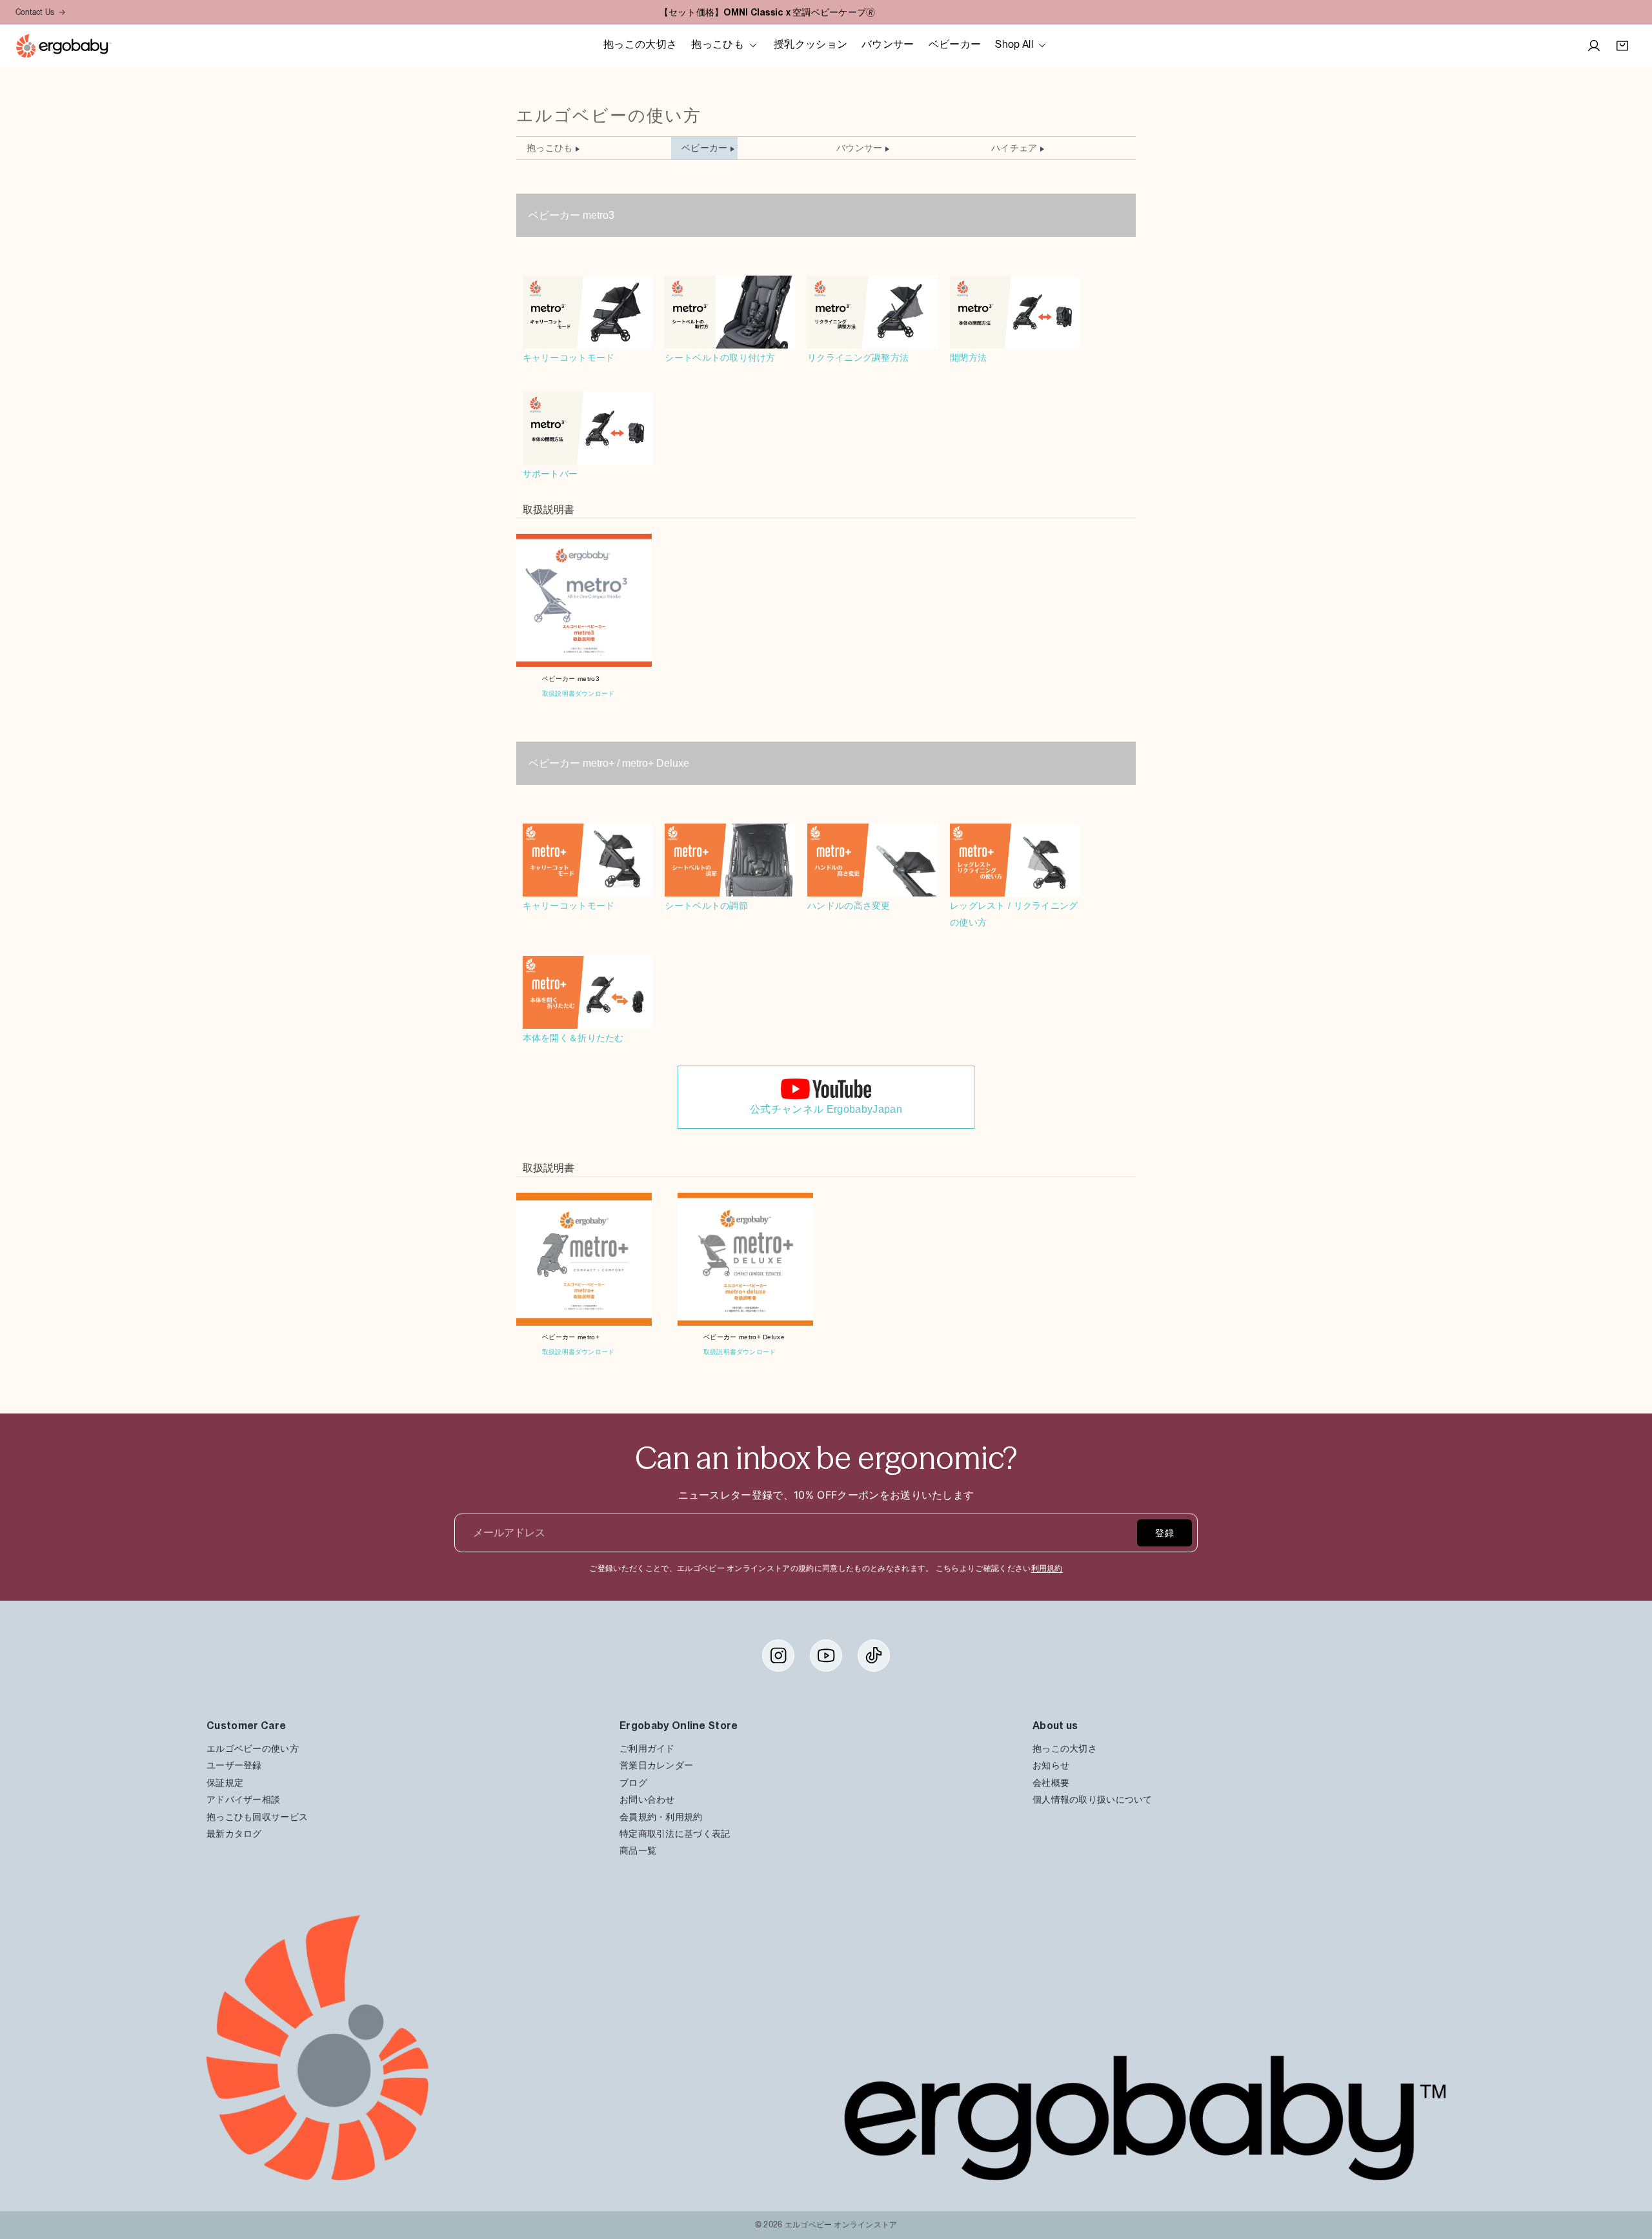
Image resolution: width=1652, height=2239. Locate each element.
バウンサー (859, 148)
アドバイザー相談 (243, 1799)
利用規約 (1047, 1568)
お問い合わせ (647, 1799)
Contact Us (35, 12)
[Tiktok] (874, 1656)
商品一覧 (638, 1850)
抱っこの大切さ (1065, 1748)
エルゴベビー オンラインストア (841, 2225)
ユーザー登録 (234, 1765)
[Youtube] (826, 1656)
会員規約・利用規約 (661, 1816)
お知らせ (1051, 1765)
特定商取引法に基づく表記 (675, 1833)
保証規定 (225, 1782)
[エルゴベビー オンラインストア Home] (64, 46)
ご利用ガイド (647, 1748)
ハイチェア (1014, 148)
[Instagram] (778, 1656)
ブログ (633, 1782)
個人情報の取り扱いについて (1093, 1799)
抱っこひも (549, 148)
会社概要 (1051, 1782)
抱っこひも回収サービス (257, 1816)
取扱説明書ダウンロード (578, 694)
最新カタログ (234, 1833)
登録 (1164, 1533)
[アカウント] (1594, 46)
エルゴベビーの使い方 (253, 1748)
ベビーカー (704, 148)
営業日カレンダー (656, 1765)
